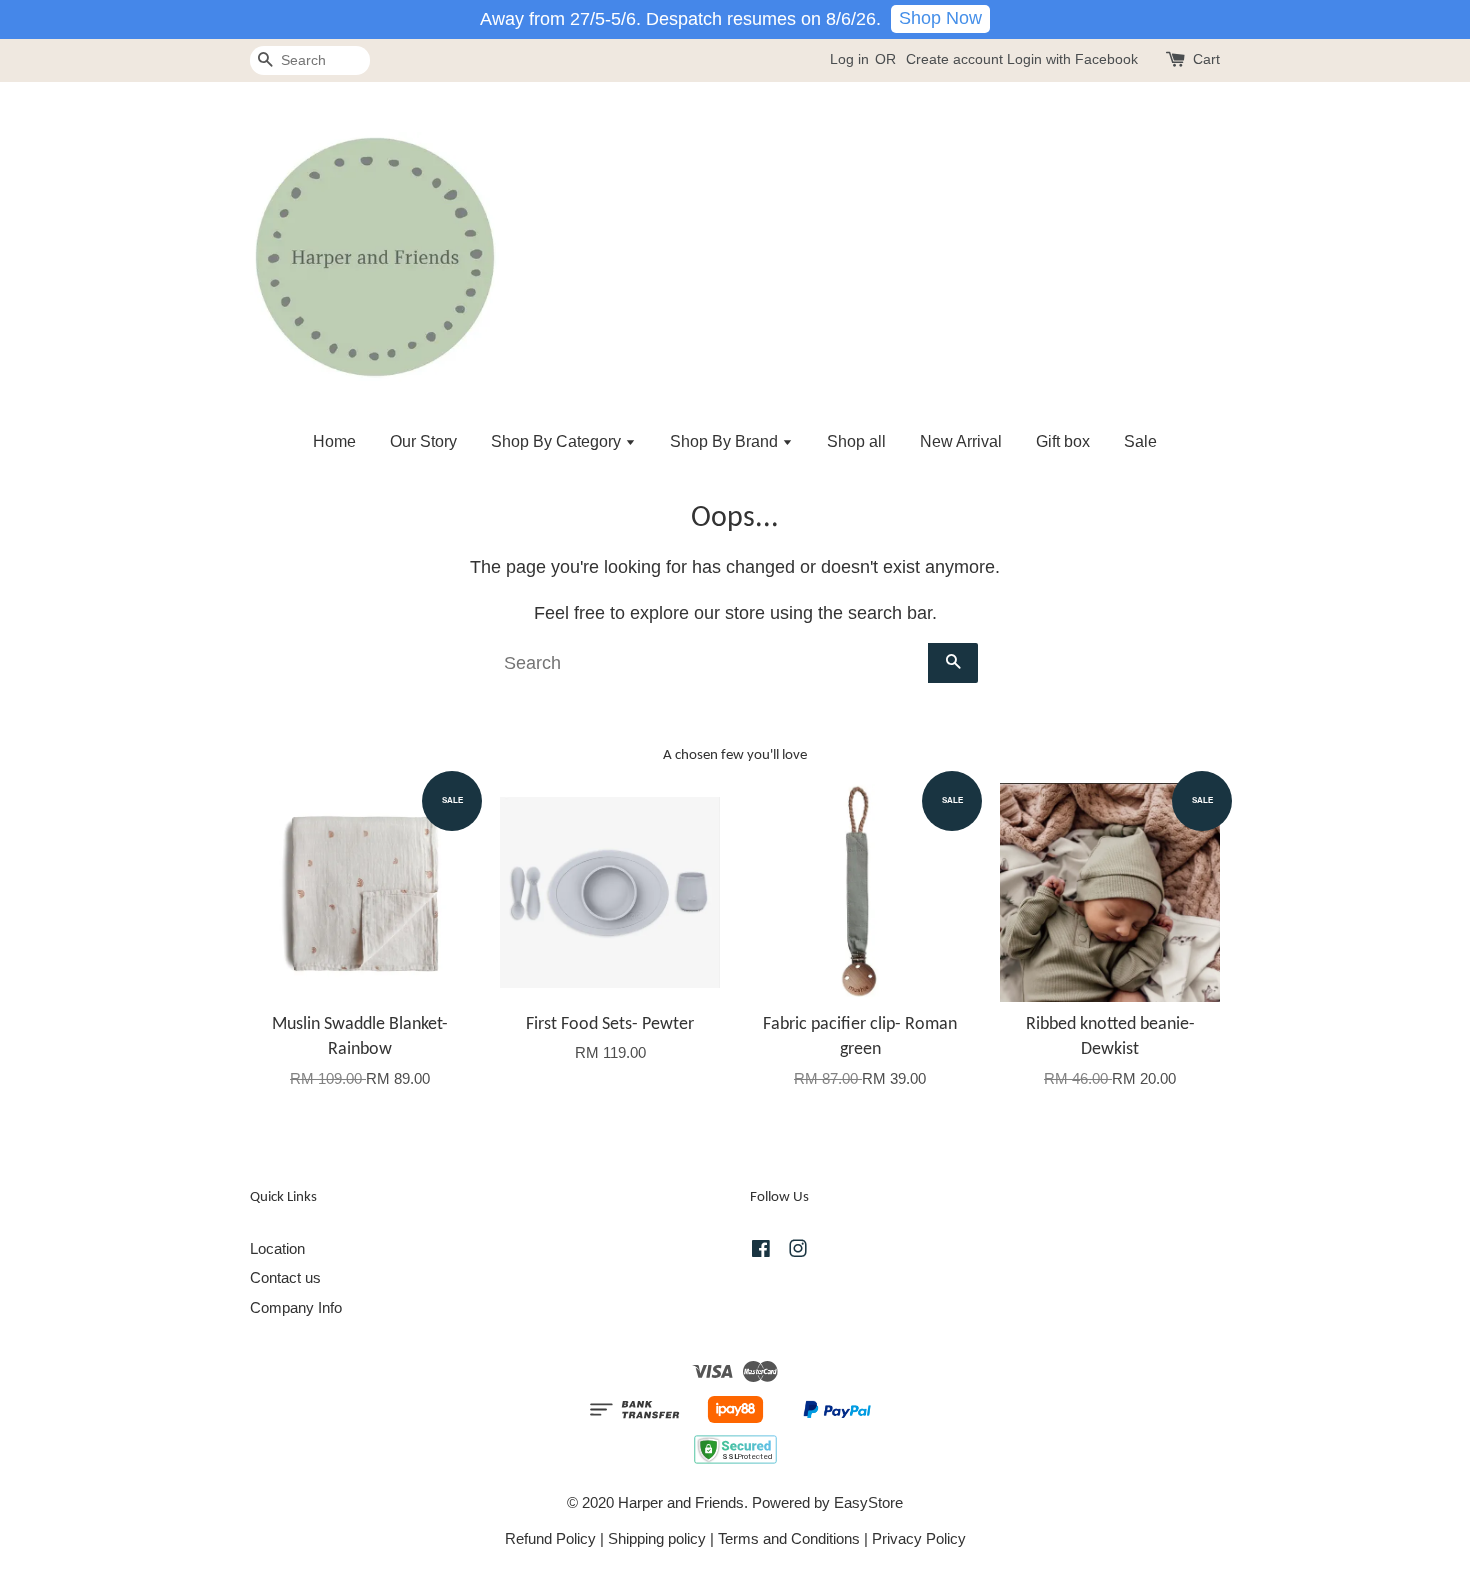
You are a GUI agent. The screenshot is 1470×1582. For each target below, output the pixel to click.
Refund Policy (550, 1538)
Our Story (423, 441)
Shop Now (940, 18)
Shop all (856, 441)
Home (334, 441)
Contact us (285, 1277)
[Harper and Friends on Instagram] (798, 1251)
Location (277, 1248)
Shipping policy (657, 1538)
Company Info (296, 1307)
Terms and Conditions (789, 1538)
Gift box (1063, 441)
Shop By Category (558, 441)
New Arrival (961, 441)
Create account (954, 59)
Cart (1206, 59)
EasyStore (868, 1502)
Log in (849, 59)
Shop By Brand (726, 441)
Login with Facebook (1072, 59)
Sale (1140, 441)
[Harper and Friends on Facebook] (761, 1251)
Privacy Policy (919, 1538)
